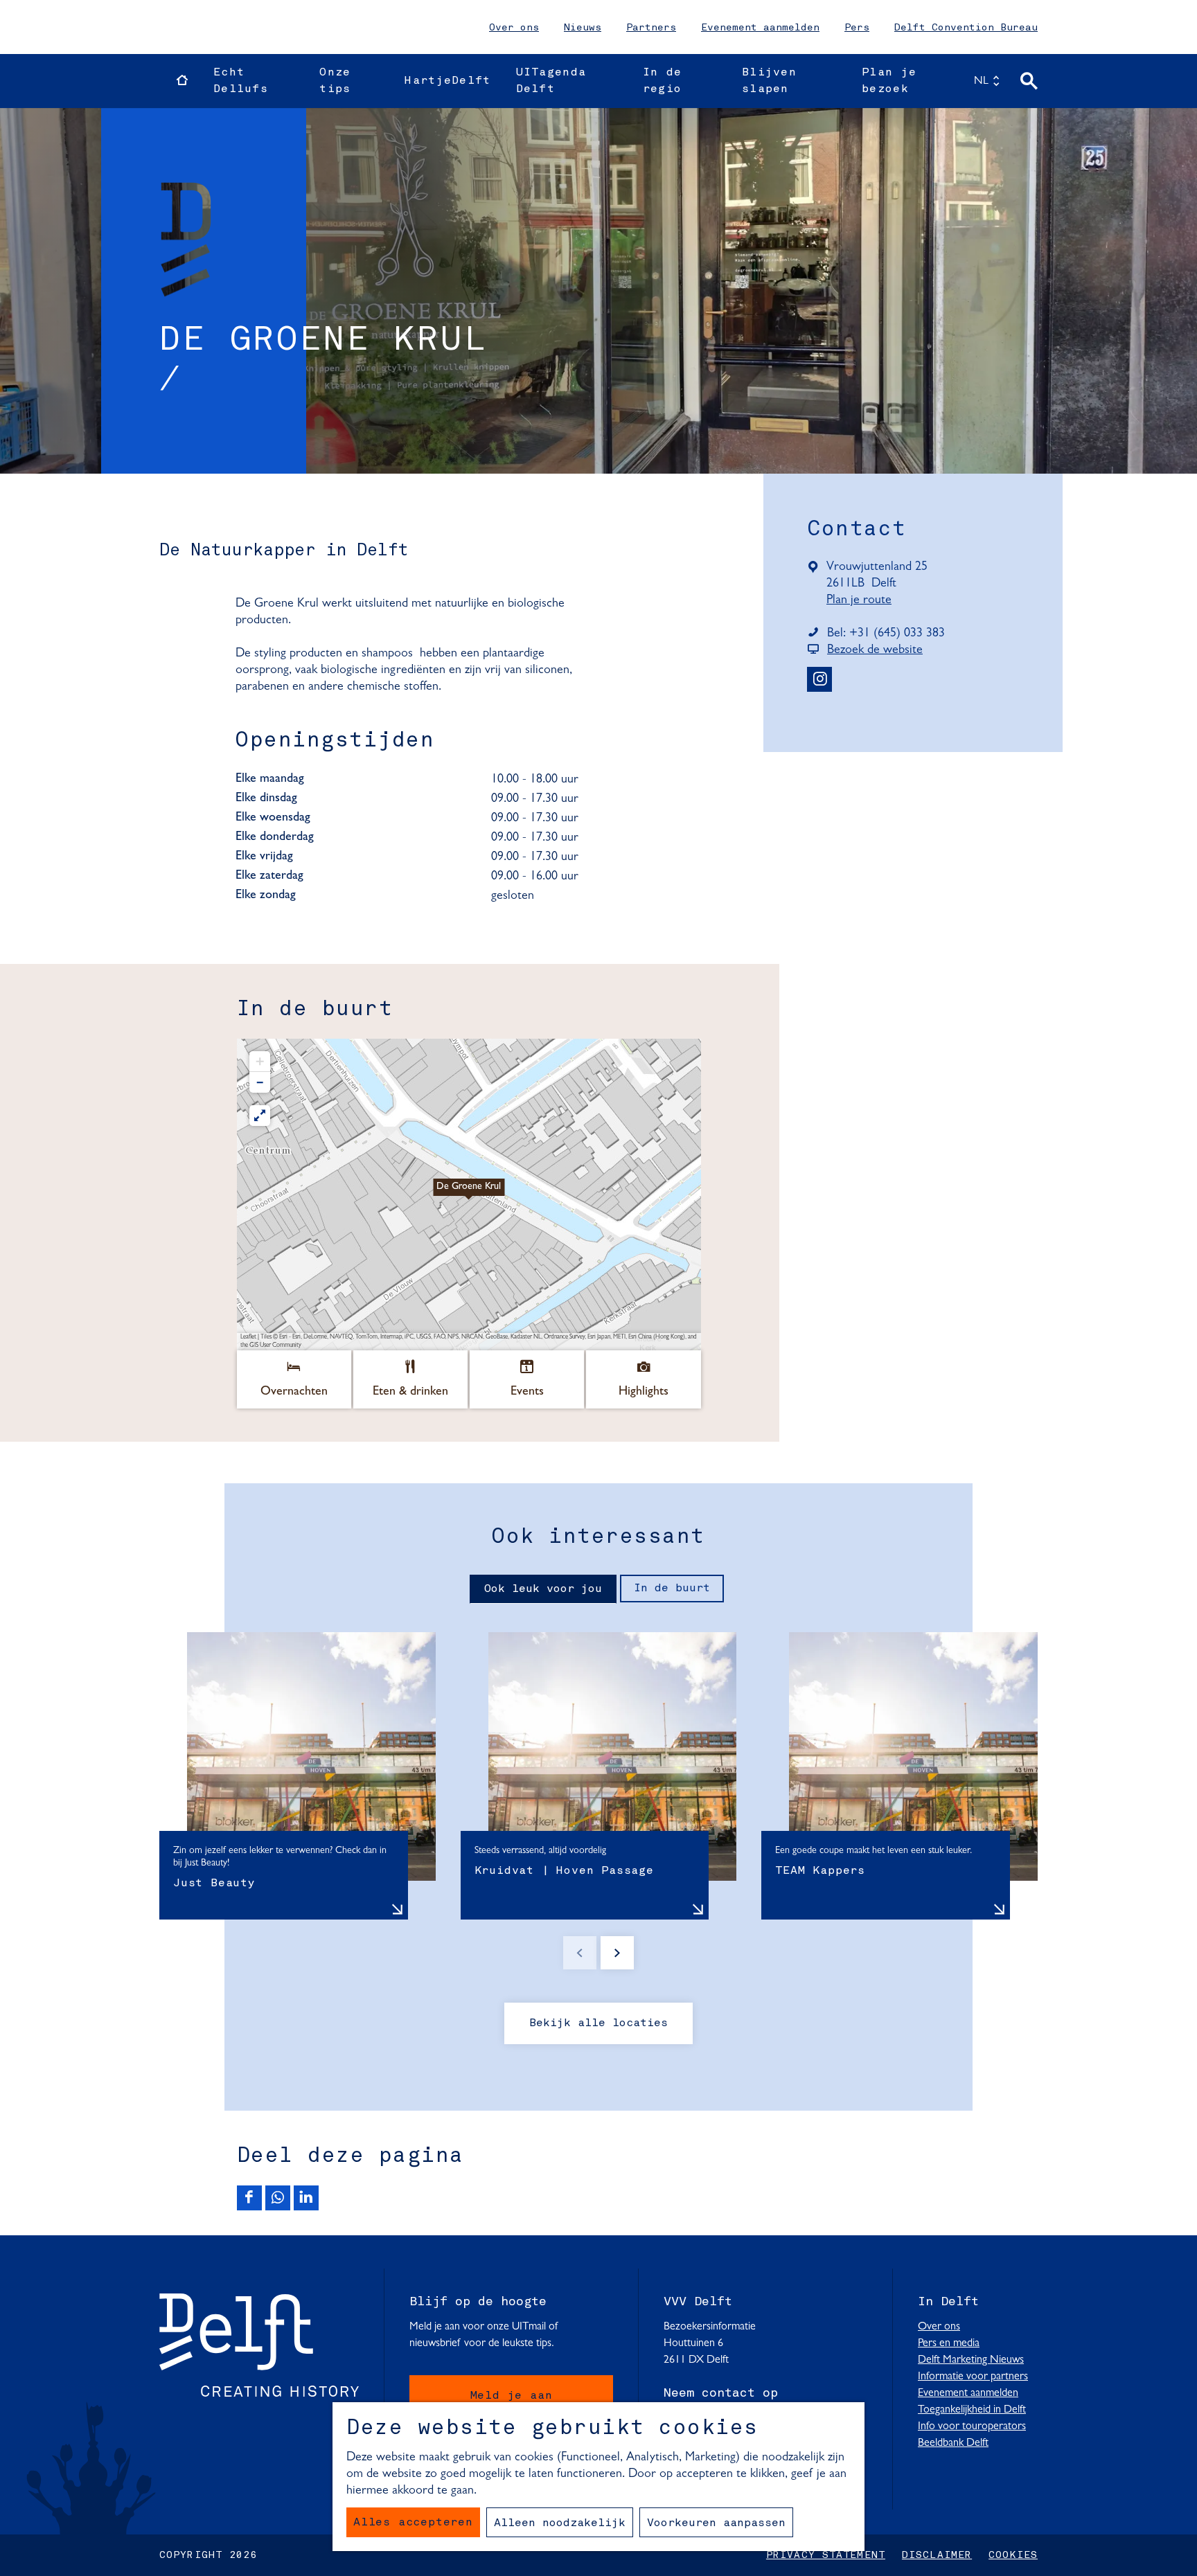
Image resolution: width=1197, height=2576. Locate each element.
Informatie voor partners (973, 2377)
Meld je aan (512, 2396)
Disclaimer (937, 2555)
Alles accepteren (413, 2523)
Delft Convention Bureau (966, 28)
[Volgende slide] (617, 1953)
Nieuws (583, 28)
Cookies (1013, 2555)
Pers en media (949, 2343)
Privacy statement (826, 2555)
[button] (469, 1195)
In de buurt (672, 1589)
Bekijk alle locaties (598, 2023)
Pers (857, 28)
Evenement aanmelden (760, 28)
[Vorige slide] (580, 1953)
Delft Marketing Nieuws (971, 2360)
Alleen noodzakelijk (560, 2523)
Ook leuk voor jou (543, 1589)
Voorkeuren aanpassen (716, 2523)
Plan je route (863, 601)
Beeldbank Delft (953, 2443)
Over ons (514, 28)
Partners (651, 28)
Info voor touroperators (972, 2426)
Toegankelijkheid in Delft (972, 2410)
